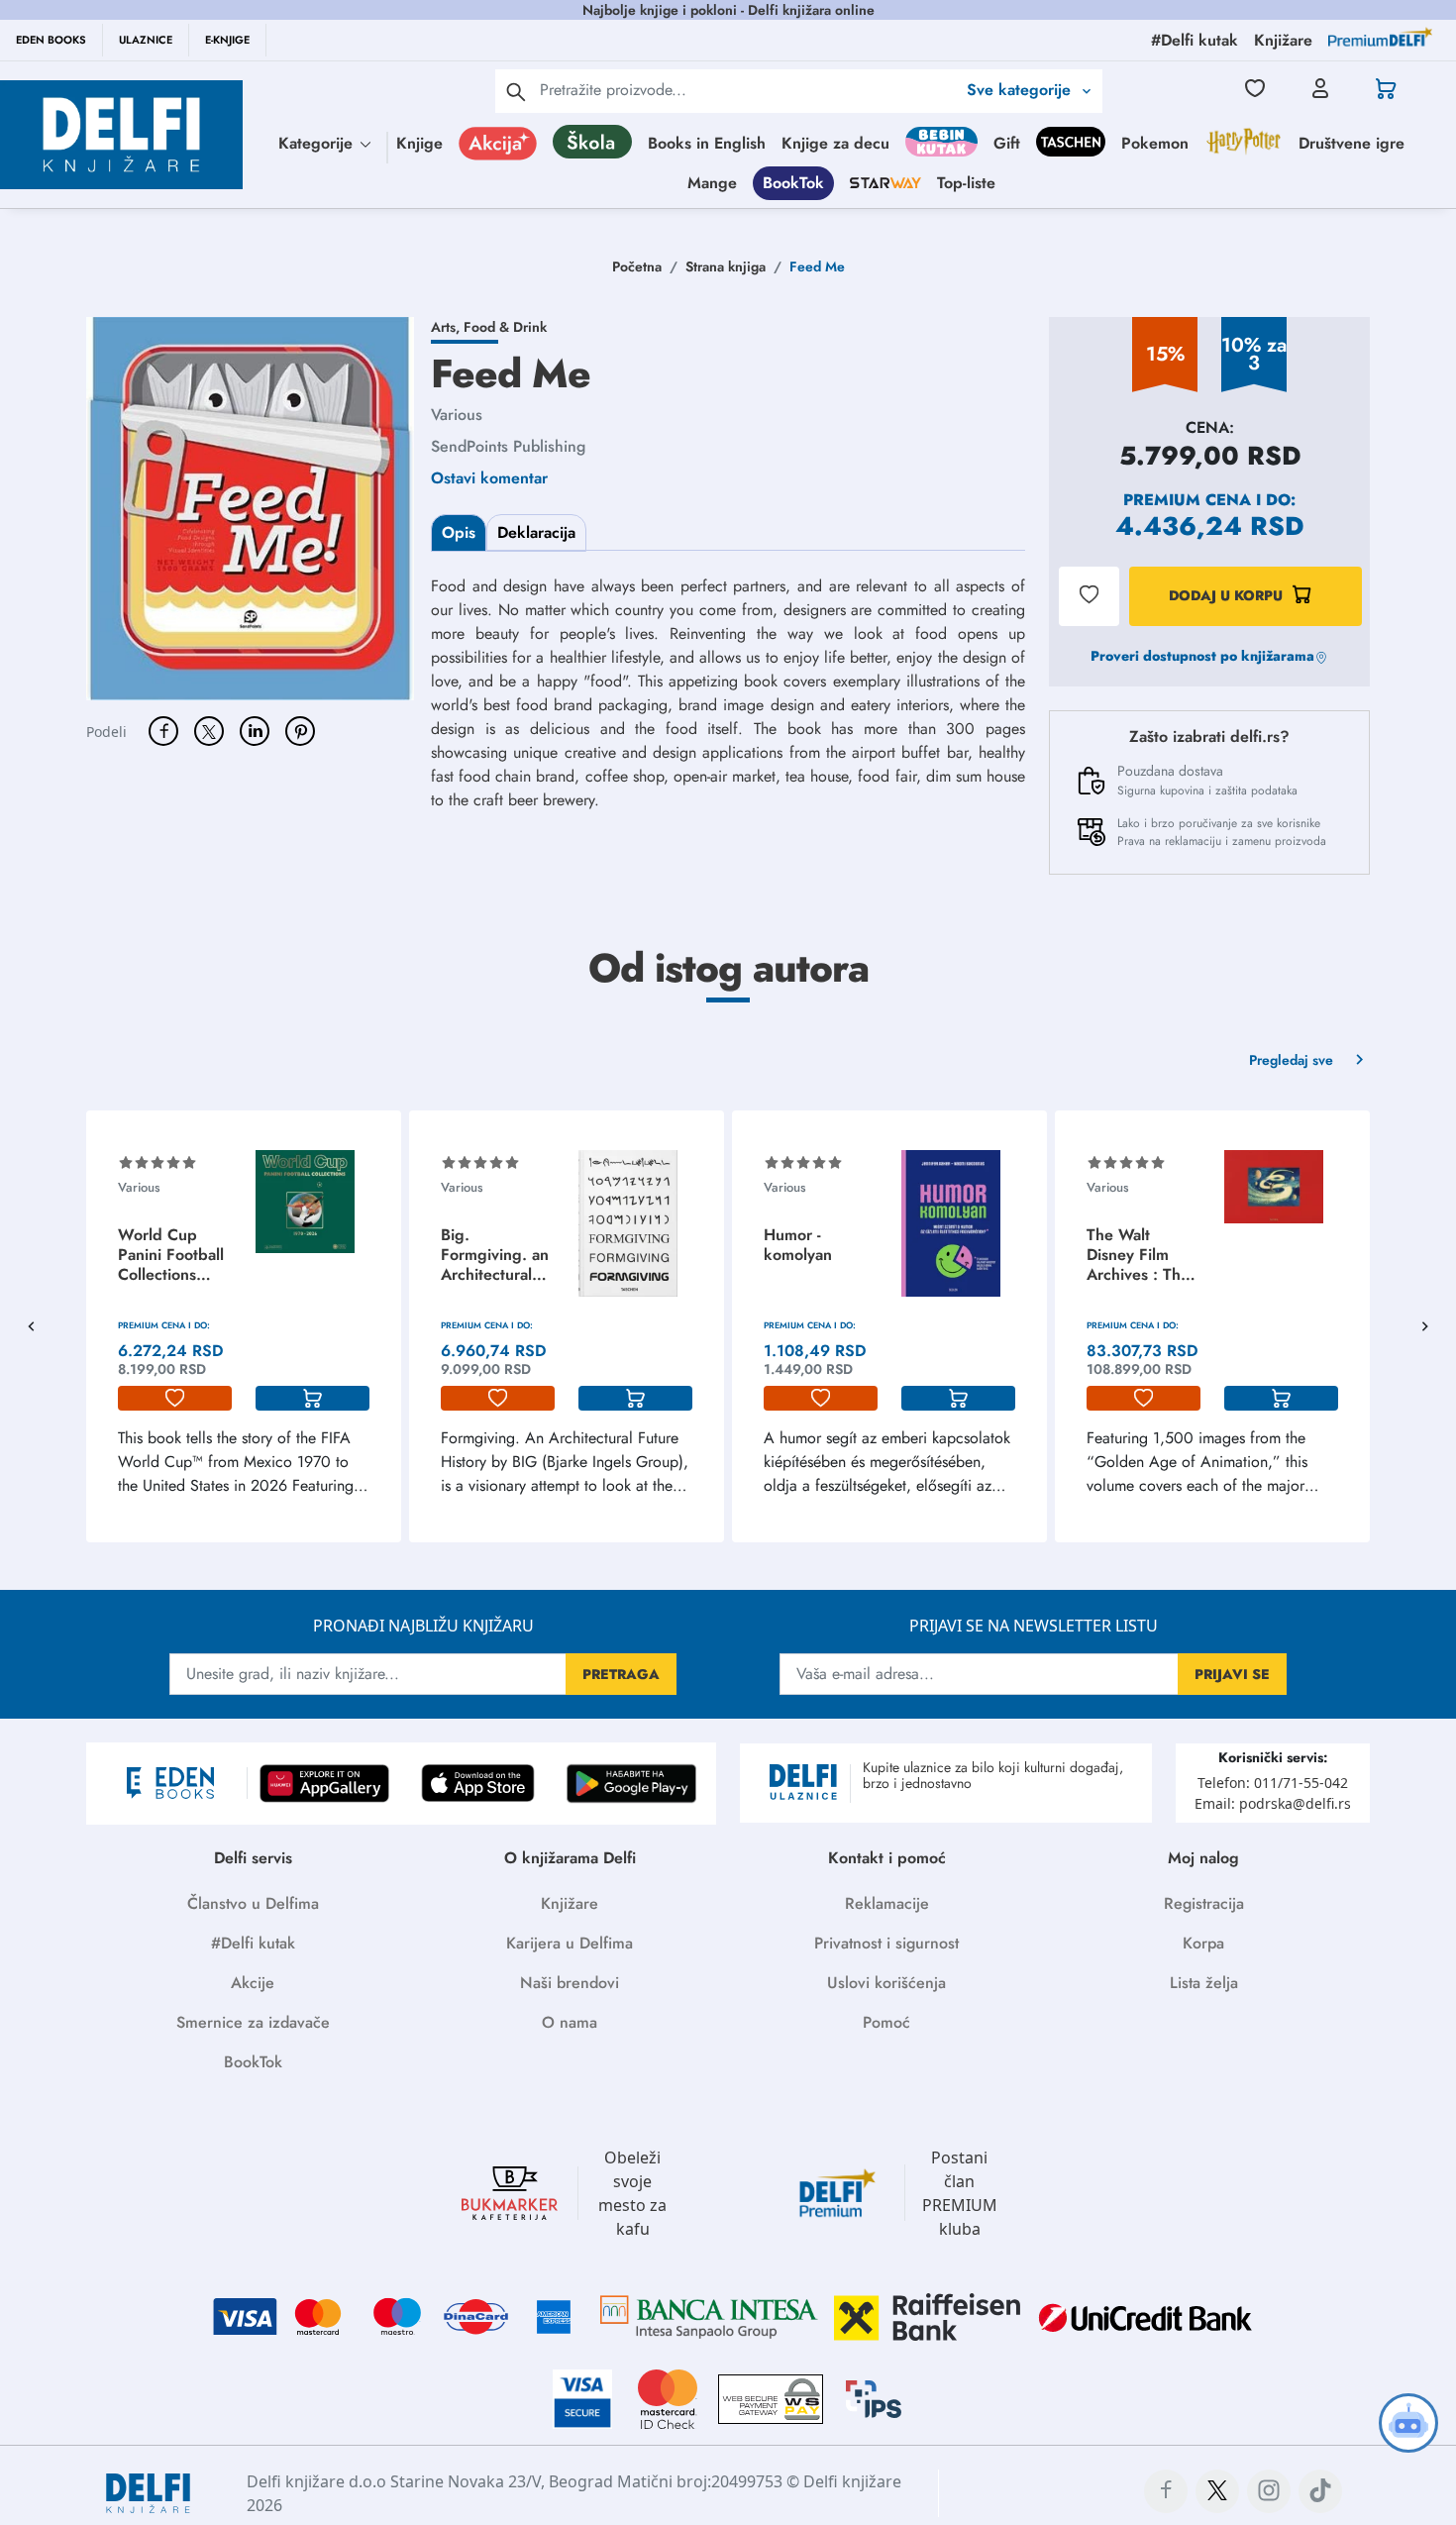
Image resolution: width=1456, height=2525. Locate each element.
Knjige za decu (835, 143)
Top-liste (966, 183)
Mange (712, 183)
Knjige (419, 143)
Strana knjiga (726, 266)
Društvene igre (1352, 143)
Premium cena (1187, 500)
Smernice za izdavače (253, 2022)
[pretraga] (516, 91)
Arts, (447, 327)
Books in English (707, 143)
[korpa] (312, 1399)
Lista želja (1204, 1983)
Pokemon (1155, 143)
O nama (570, 2022)
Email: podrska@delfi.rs (1273, 1803)
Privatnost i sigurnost (886, 1943)
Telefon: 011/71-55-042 (1273, 1783)
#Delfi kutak (253, 1943)
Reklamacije (887, 1903)
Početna (637, 266)
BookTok (793, 183)
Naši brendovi (570, 1983)
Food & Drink (505, 327)
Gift (1007, 143)
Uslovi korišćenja (886, 1983)
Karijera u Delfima (570, 1943)
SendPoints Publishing (508, 446)
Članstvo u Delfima (253, 1903)
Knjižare (570, 1903)
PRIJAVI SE (1232, 1674)
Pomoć (886, 2022)
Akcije (253, 1983)
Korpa (1203, 1943)
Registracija (1204, 1903)
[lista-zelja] (175, 1399)
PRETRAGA (621, 1674)
